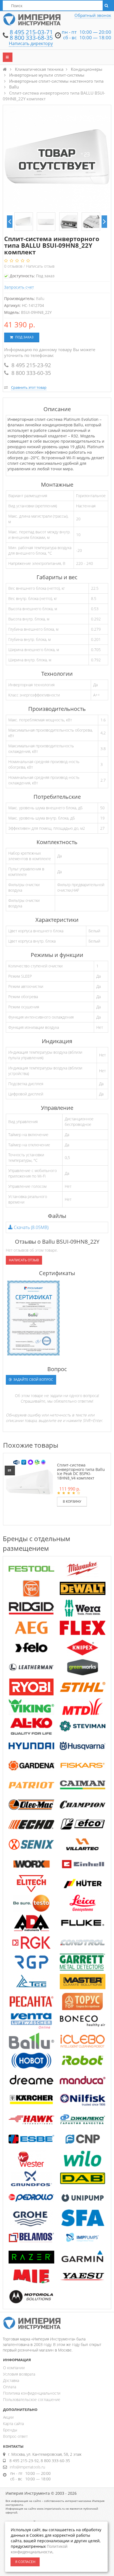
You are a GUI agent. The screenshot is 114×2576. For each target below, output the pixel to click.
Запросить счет (19, 287)
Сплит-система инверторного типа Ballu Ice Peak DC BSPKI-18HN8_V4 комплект (81, 1471)
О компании (14, 2368)
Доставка (11, 2380)
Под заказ (24, 337)
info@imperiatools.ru (27, 2467)
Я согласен (25, 2562)
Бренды (10, 2430)
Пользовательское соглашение (32, 2399)
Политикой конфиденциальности (39, 2549)
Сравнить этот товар (29, 387)
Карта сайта (13, 2424)
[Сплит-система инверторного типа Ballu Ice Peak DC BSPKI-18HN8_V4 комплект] (29, 1482)
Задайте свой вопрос (33, 1380)
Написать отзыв (40, 266)
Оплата (10, 2387)
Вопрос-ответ (15, 2436)
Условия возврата (19, 2374)
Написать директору (31, 43)
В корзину (72, 1501)
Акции (8, 2417)
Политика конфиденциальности (32, 2393)
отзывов (14, 266)
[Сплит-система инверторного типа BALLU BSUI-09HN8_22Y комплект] (24, 222)
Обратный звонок (93, 15)
